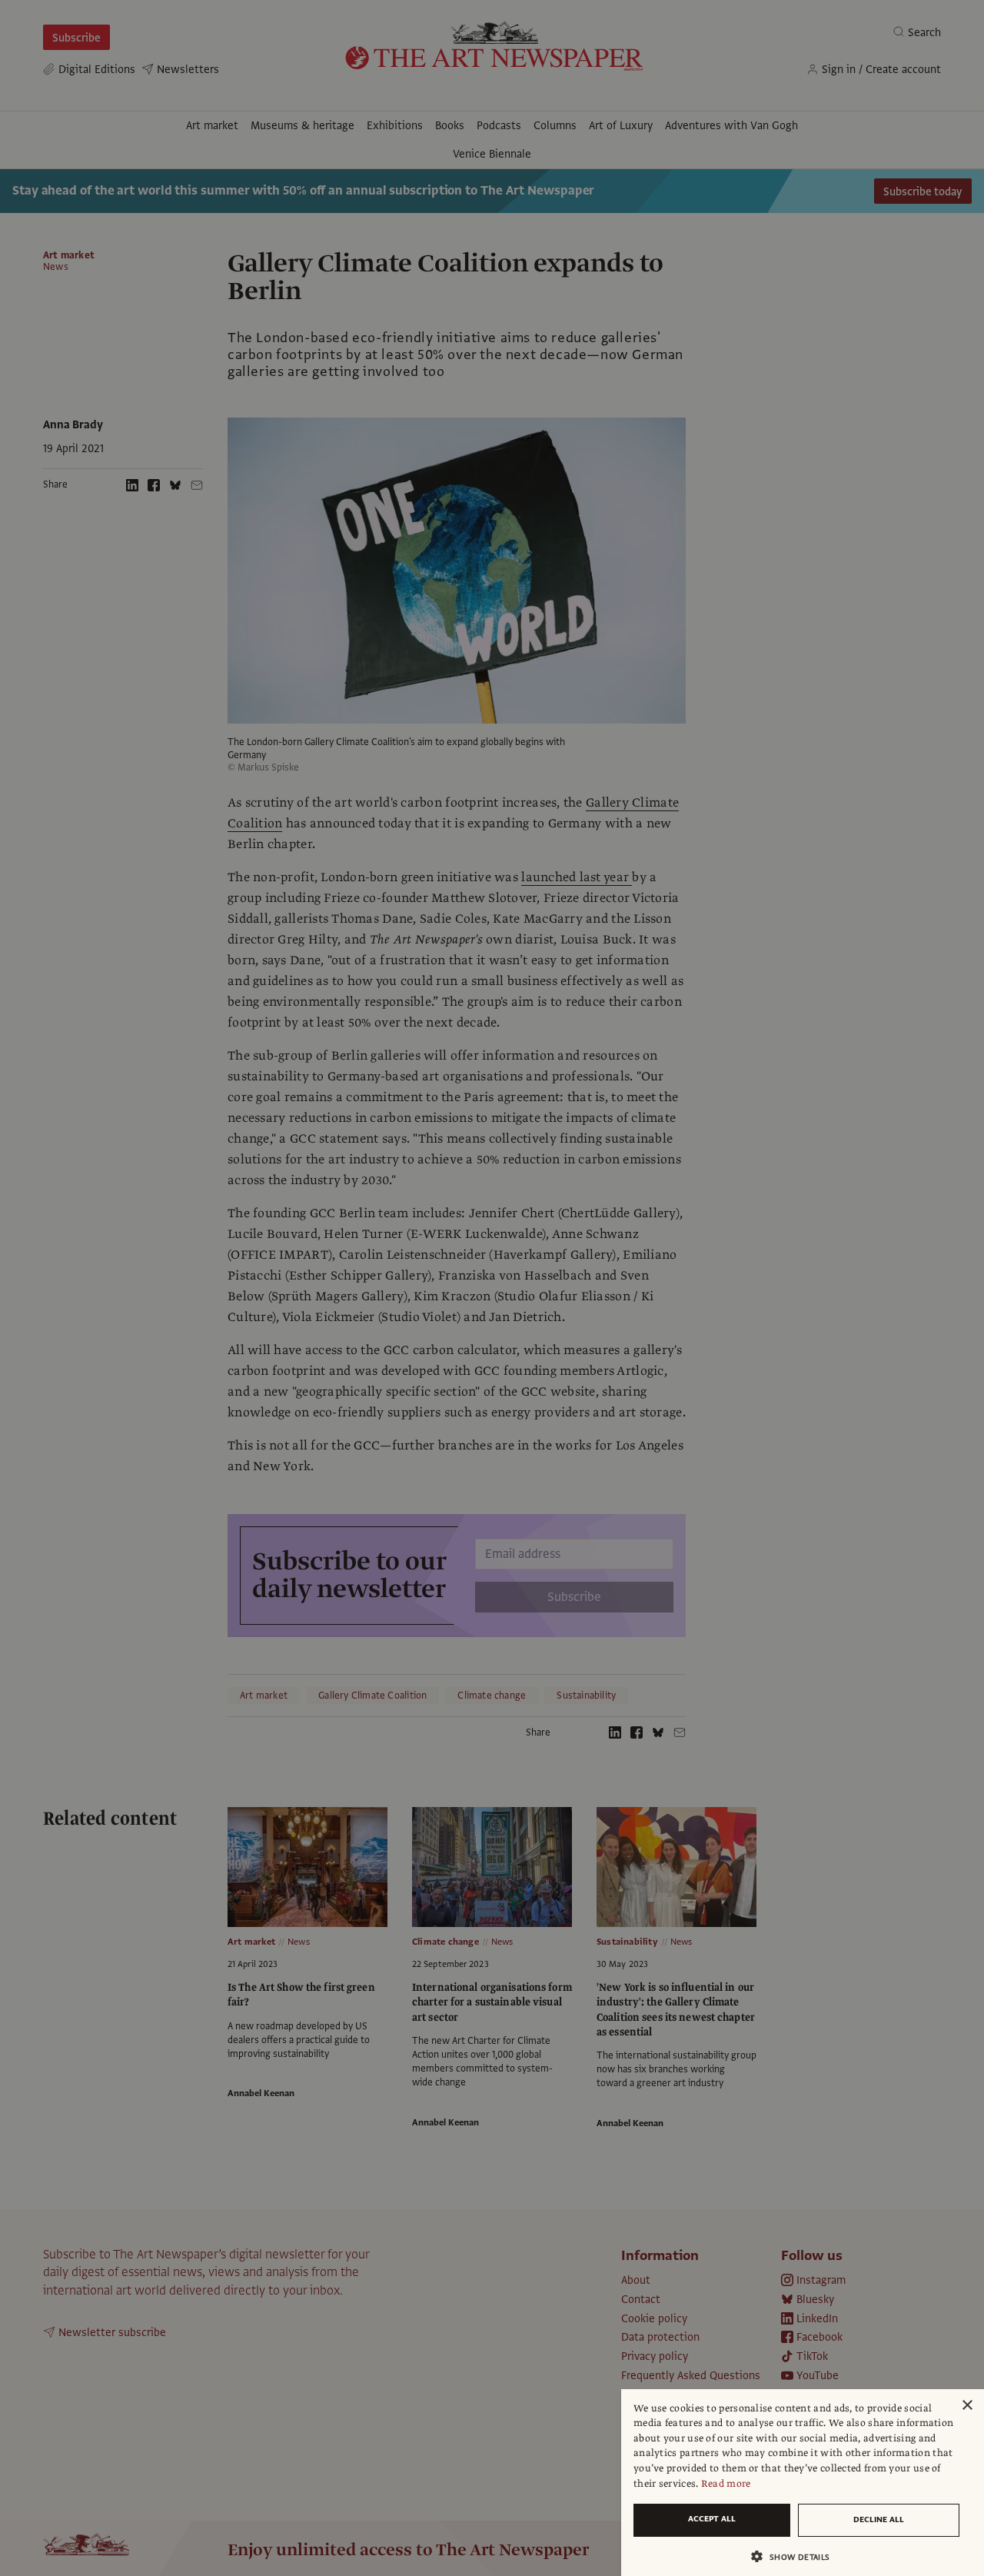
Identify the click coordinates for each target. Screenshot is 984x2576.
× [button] (967, 2406)
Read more (726, 2484)
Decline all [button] (879, 2519)
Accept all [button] (712, 2519)
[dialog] (803, 2483)
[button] (796, 2556)
